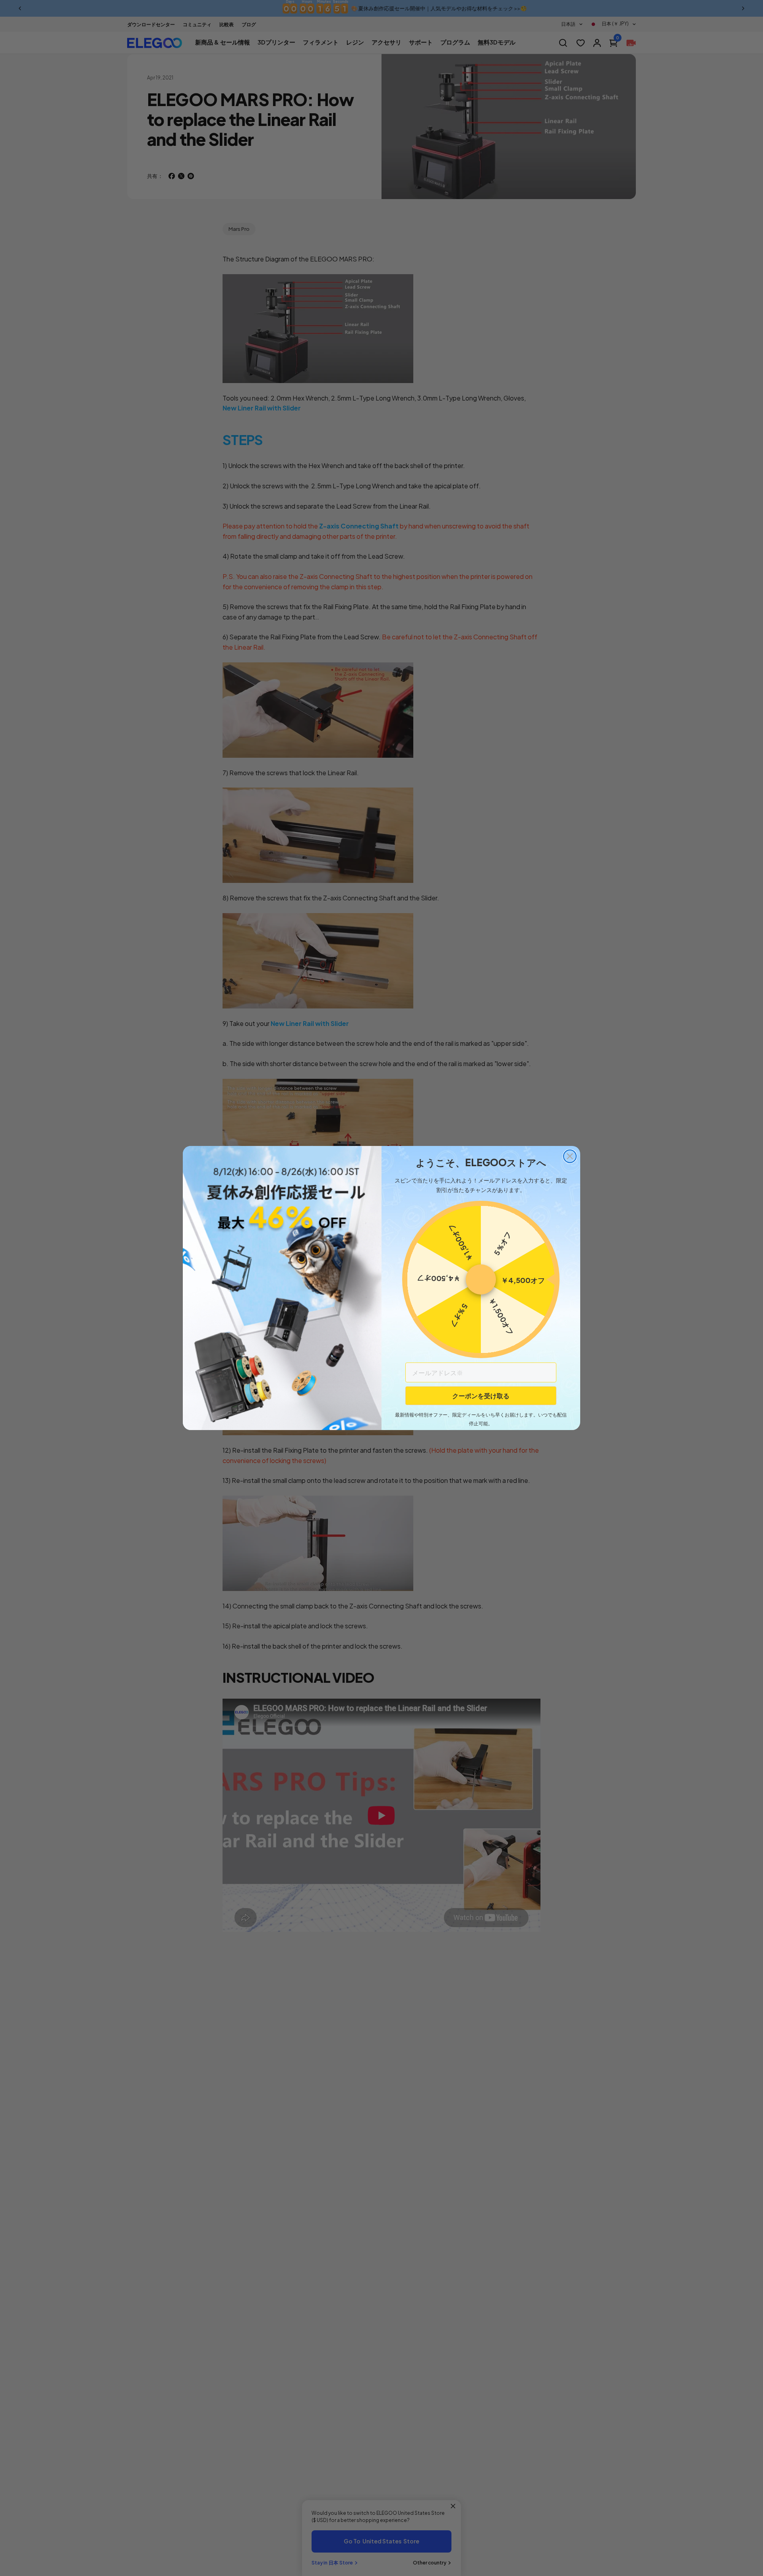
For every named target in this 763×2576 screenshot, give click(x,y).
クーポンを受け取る (481, 1396)
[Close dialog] (570, 1156)
